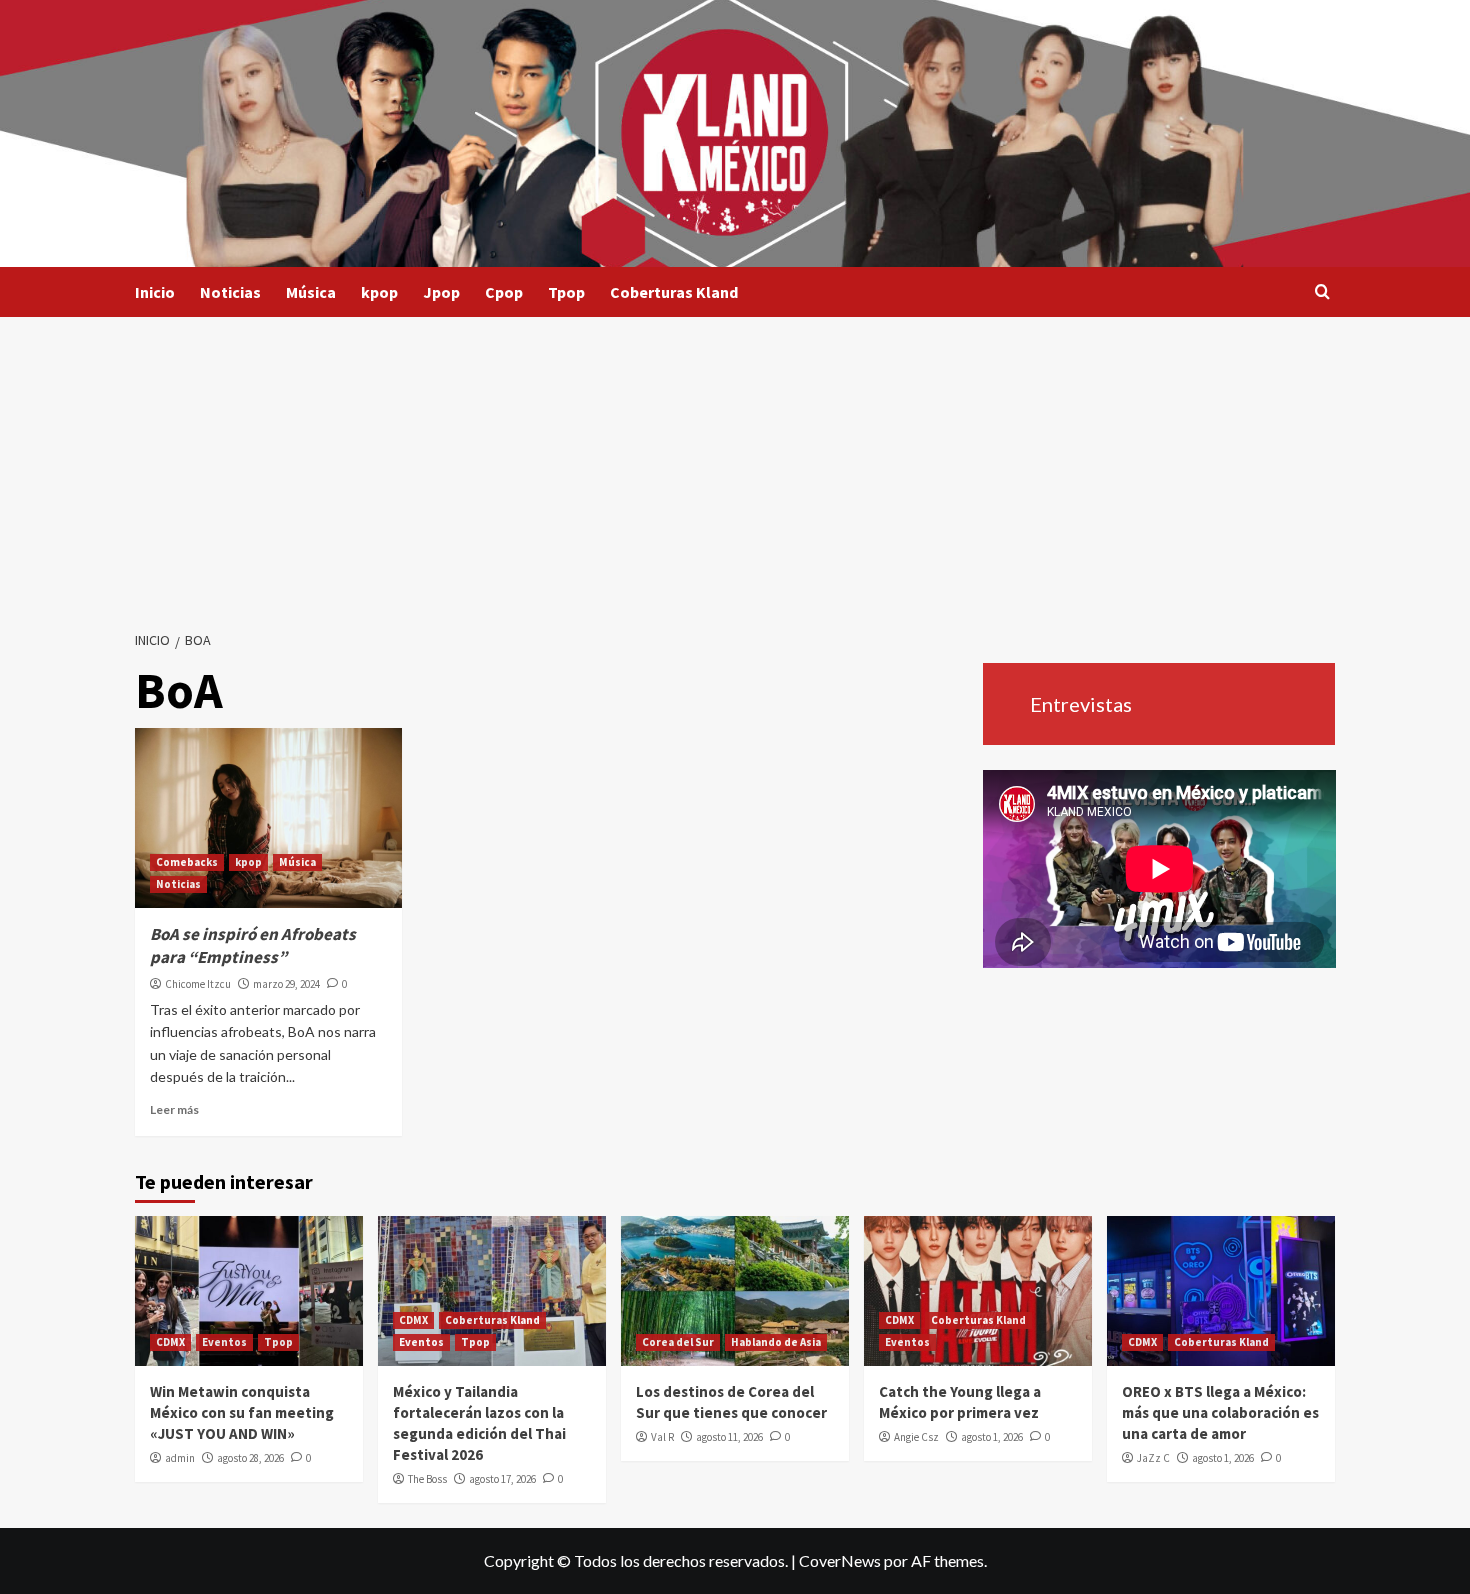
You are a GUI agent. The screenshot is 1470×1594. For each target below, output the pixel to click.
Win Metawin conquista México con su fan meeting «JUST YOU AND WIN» (242, 1412)
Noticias (230, 292)
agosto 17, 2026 (502, 1479)
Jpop (441, 292)
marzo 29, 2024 (286, 984)
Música (311, 292)
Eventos (224, 1342)
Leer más (174, 1109)
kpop (379, 292)
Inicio (155, 292)
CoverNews (840, 1560)
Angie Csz (916, 1437)
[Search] (1322, 292)
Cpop (504, 292)
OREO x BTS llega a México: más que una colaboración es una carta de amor (1220, 1412)
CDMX (170, 1342)
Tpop (566, 292)
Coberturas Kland (674, 292)
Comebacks (187, 862)
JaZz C (1153, 1458)
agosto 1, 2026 (992, 1437)
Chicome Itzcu (198, 984)
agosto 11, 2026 (729, 1437)
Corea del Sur (678, 1342)
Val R (662, 1437)
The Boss (427, 1479)
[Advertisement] (735, 467)
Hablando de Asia (776, 1342)
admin (180, 1458)
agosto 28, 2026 (250, 1458)
